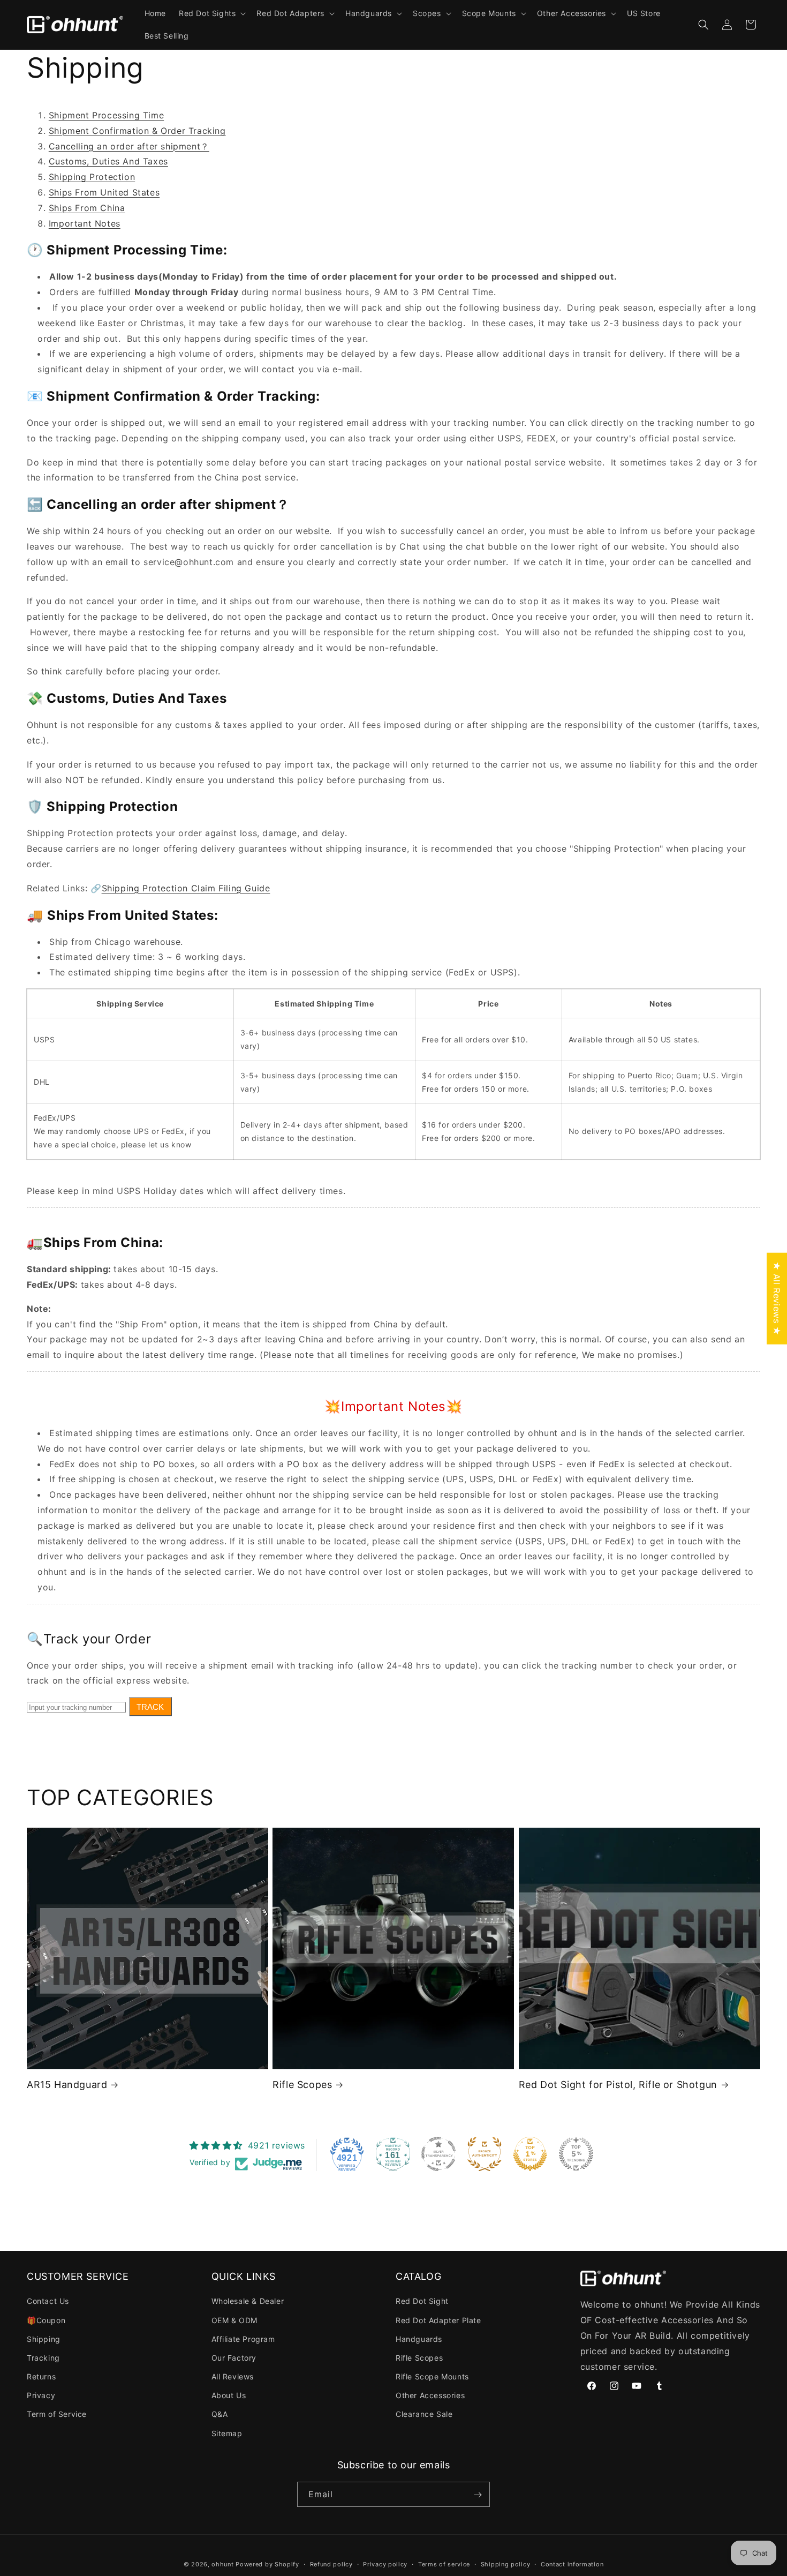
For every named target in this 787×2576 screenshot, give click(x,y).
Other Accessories (430, 2396)
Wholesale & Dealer (248, 2301)
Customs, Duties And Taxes (108, 161)
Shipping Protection (92, 177)
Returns (41, 2376)
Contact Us (48, 2301)
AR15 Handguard (67, 2085)
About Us (229, 2396)
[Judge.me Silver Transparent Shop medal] (438, 2154)
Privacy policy (385, 2564)
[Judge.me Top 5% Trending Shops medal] (576, 2154)
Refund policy (331, 2564)
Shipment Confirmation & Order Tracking (137, 131)
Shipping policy (506, 2564)
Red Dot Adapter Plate (438, 2320)
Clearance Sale (424, 2414)
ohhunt (222, 2564)
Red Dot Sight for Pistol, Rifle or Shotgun (618, 2085)
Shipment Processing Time (106, 115)
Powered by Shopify (267, 2564)
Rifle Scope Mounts (432, 2376)
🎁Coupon (46, 2320)
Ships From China (87, 208)
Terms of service (444, 2564)
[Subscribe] (478, 2495)
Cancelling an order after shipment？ (129, 146)
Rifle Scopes (302, 2085)
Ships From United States (104, 192)
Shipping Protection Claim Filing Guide (186, 888)
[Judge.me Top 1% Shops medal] (530, 2154)
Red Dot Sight (422, 2301)
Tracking (43, 2358)
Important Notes (85, 223)
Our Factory (234, 2358)
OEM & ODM (234, 2320)
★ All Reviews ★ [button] (777, 1298)
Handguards (419, 2339)
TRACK (150, 1707)
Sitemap (227, 2433)
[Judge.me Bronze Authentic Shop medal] (485, 2154)
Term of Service (57, 2414)
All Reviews (233, 2376)
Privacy (41, 2396)
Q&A (220, 2414)
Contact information (572, 2564)
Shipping (44, 2339)
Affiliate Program (243, 2339)
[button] (211, 13)
